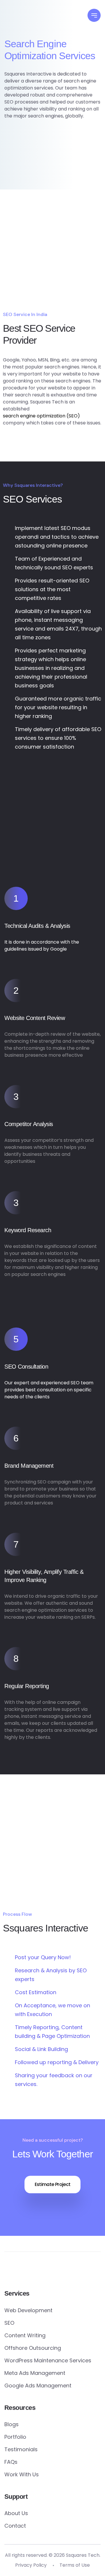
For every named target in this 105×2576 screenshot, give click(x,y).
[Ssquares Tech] (36, 20)
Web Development (28, 2310)
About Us (16, 2513)
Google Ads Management (38, 2386)
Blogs (12, 2424)
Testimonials (21, 2449)
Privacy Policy (31, 2565)
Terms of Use (75, 2565)
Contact (15, 2526)
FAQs (11, 2462)
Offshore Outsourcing (33, 2348)
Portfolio (15, 2437)
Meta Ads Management (35, 2373)
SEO (9, 2323)
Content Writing (25, 2335)
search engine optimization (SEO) (41, 416)
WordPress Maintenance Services (48, 2360)
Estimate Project (53, 2184)
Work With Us (22, 2474)
